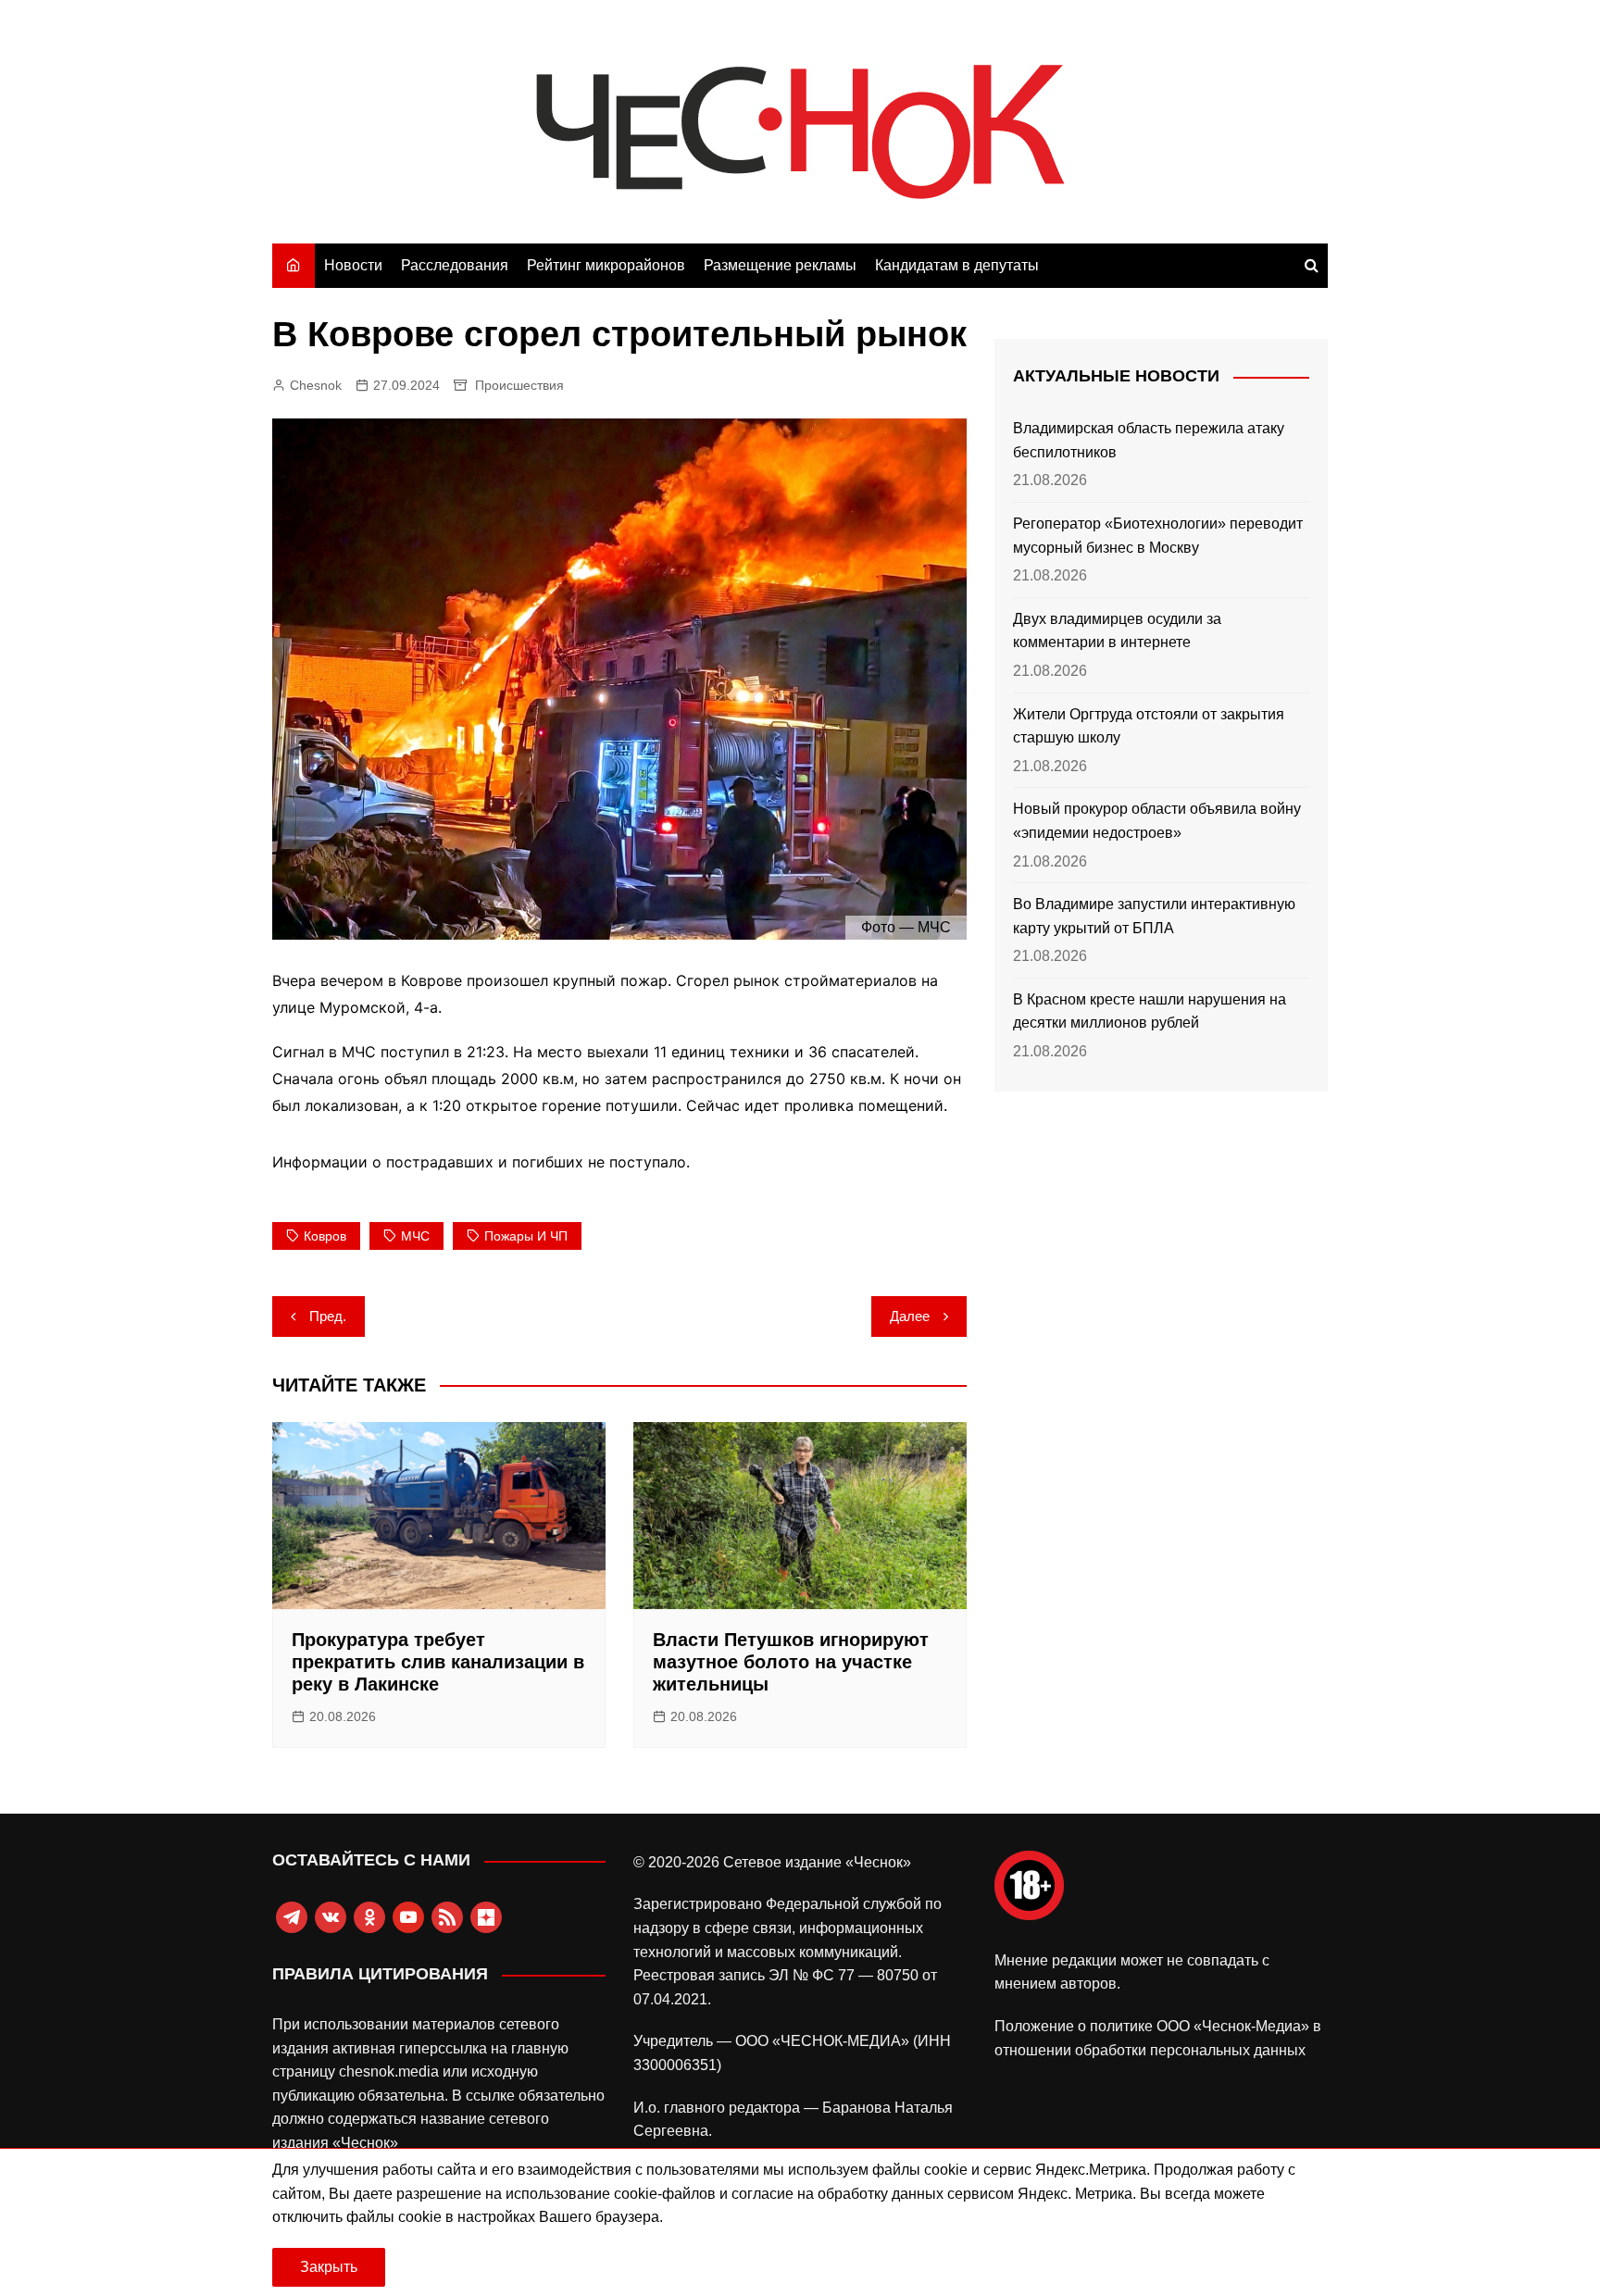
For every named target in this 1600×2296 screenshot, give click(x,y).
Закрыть (329, 2267)
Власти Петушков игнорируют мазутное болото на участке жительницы (791, 1662)
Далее (910, 1316)
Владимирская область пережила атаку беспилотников (1149, 440)
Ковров (325, 1236)
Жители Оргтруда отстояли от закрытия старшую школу (1149, 726)
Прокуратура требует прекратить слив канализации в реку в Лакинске (438, 1662)
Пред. (328, 1316)
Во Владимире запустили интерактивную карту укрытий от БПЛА (1154, 916)
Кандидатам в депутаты (957, 265)
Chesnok (316, 385)
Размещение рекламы (780, 265)
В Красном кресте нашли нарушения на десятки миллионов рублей (1150, 1011)
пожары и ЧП (526, 1236)
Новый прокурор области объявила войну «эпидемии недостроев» (1157, 821)
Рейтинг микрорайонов (606, 265)
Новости (353, 265)
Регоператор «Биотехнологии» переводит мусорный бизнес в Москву (1158, 536)
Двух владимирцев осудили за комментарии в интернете (1117, 631)
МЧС (415, 1236)
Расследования (455, 265)
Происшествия (519, 385)
